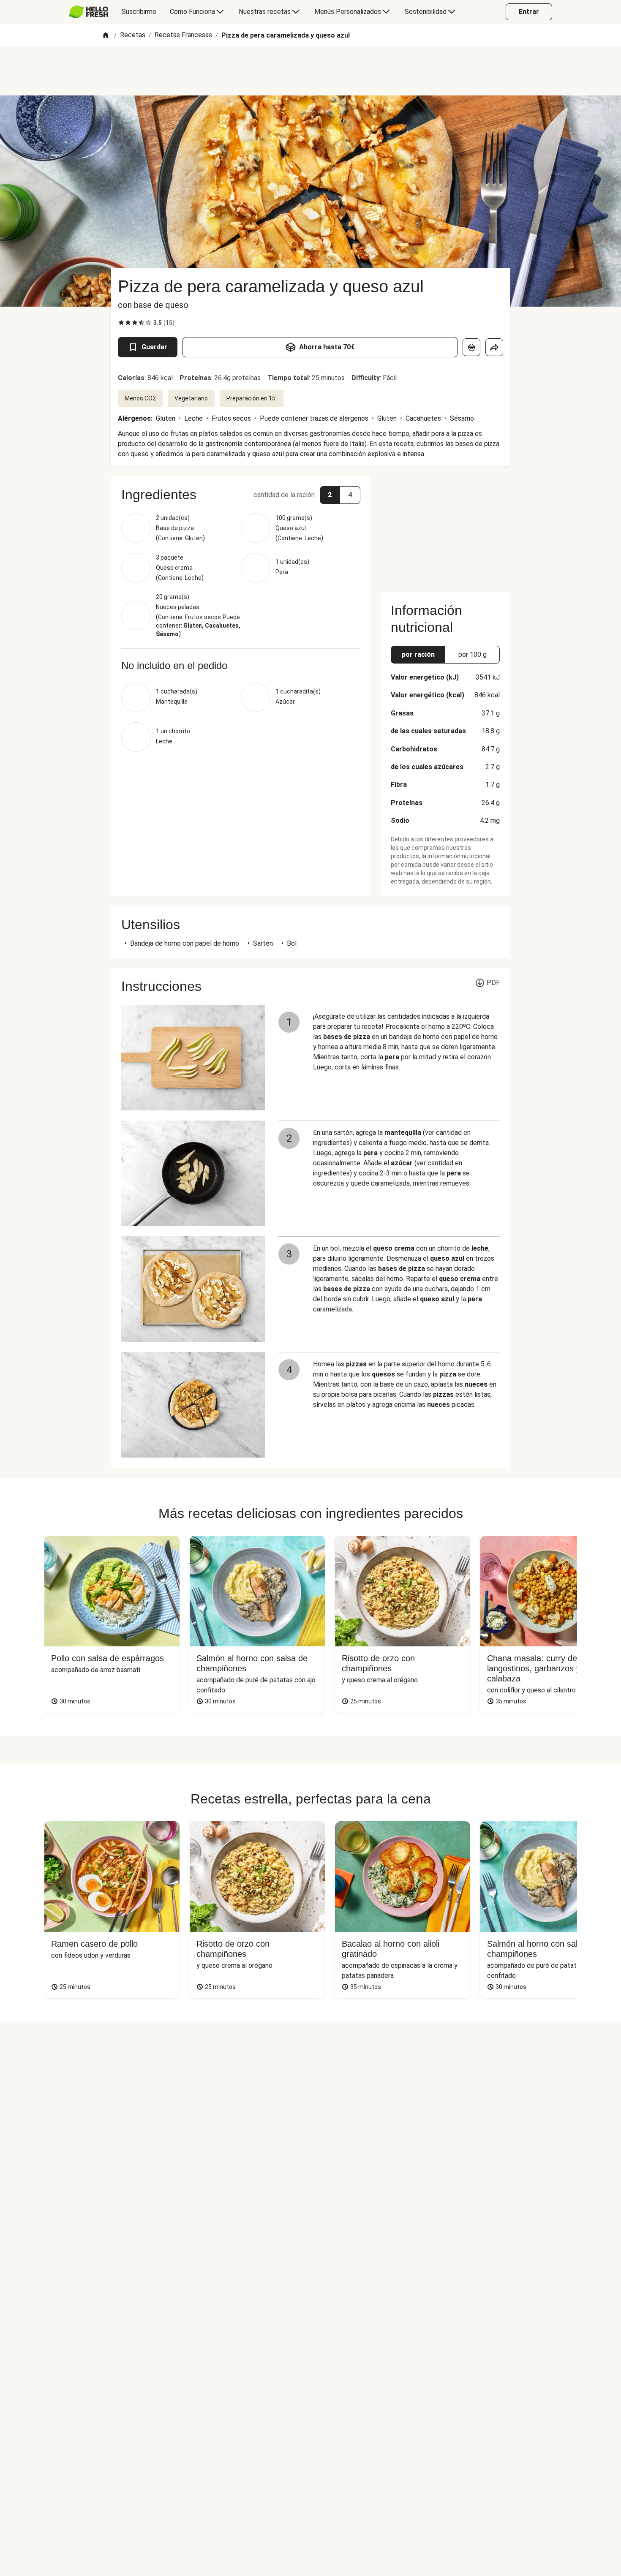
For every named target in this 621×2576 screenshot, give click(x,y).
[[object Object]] (471, 347)
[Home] (106, 36)
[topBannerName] (310, 71)
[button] (241, 495)
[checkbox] (121, 323)
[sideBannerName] (445, 529)
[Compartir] (494, 347)
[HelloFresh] (89, 12)
